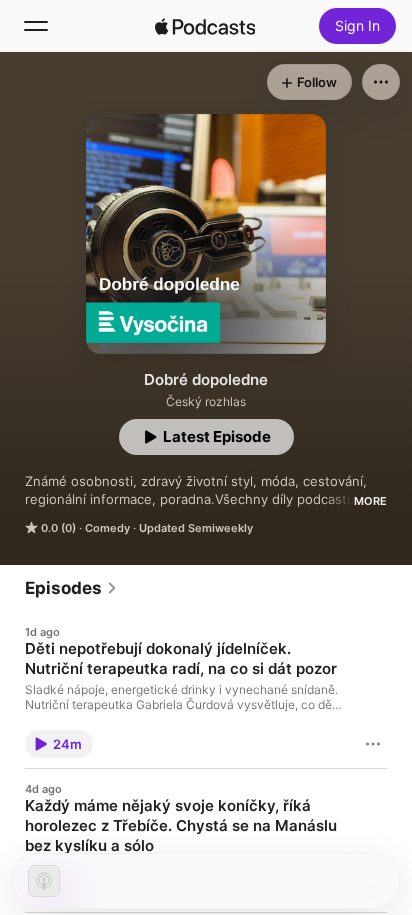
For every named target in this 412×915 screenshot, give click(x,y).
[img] (205, 26)
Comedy (107, 528)
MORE (370, 501)
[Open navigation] (36, 26)
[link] (71, 588)
